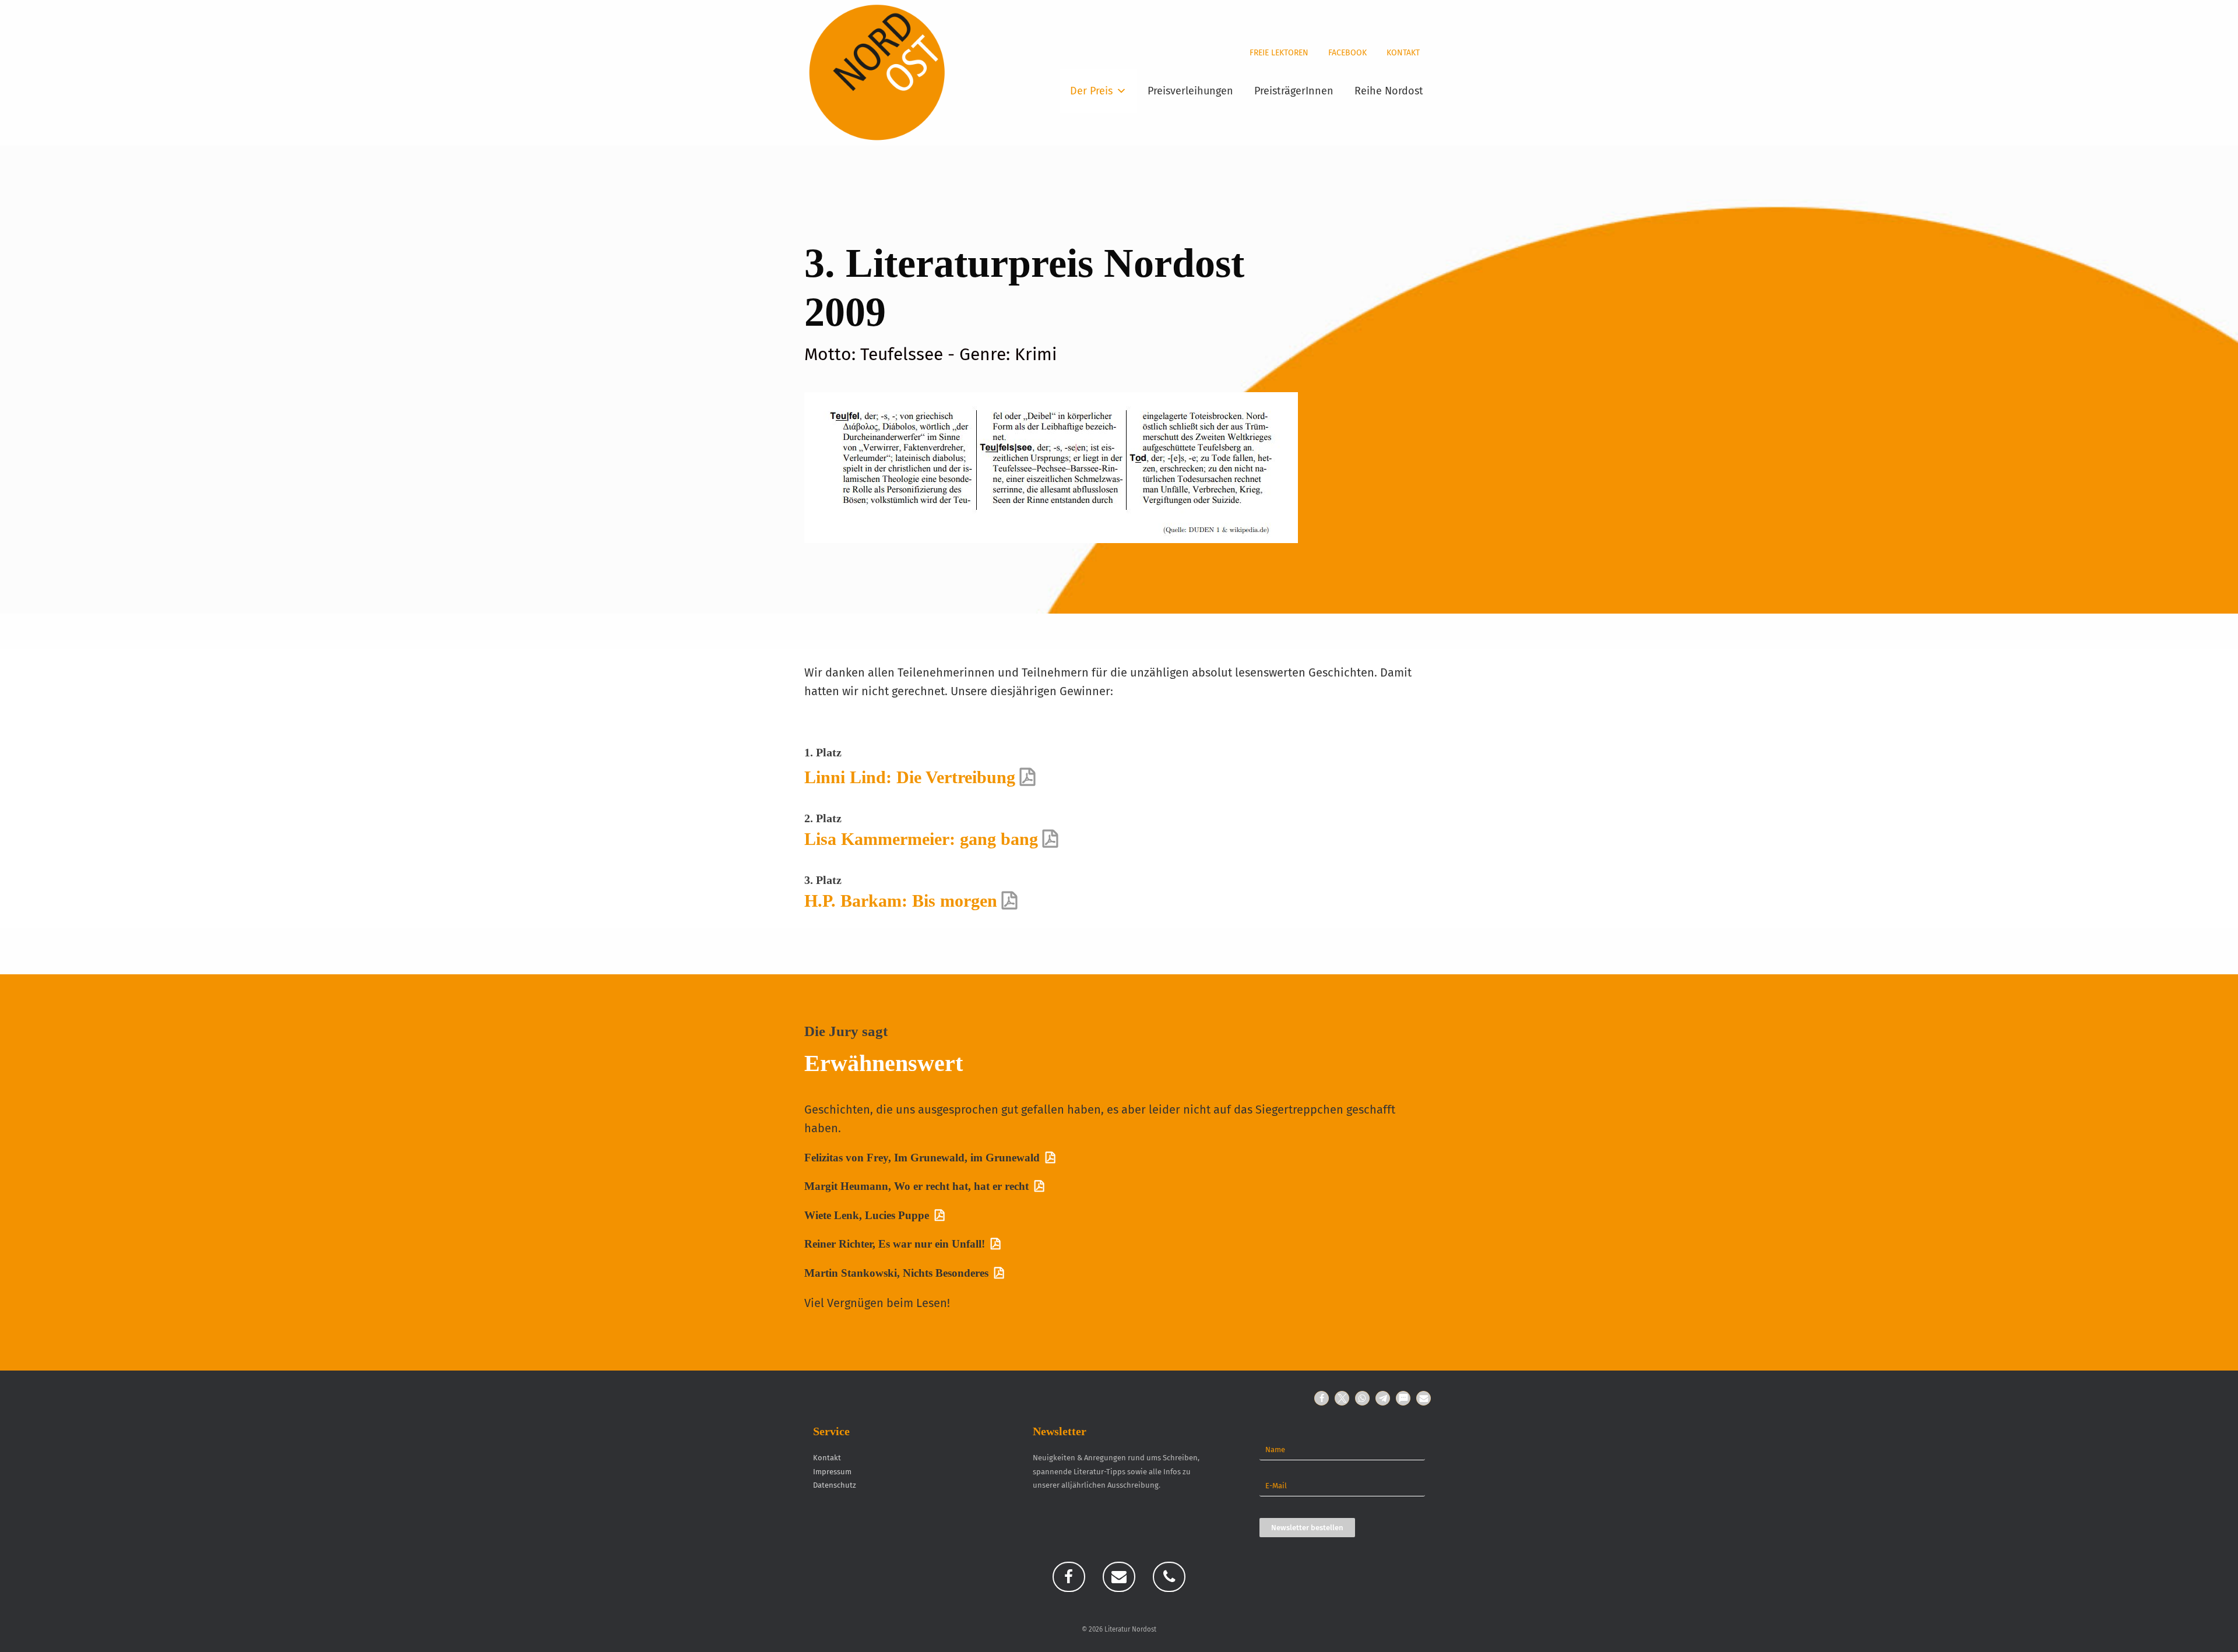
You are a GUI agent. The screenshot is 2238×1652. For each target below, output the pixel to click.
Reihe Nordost (1389, 91)
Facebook (1347, 53)
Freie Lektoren (1279, 53)
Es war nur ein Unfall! (932, 1244)
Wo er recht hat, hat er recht (961, 1186)
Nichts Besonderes (946, 1273)
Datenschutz (835, 1485)
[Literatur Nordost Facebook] (1069, 1577)
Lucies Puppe (897, 1215)
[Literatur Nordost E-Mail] (1119, 1577)
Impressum (832, 1472)
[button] (1322, 1398)
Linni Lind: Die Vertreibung (910, 777)
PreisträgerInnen (1294, 91)
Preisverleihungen (1190, 91)
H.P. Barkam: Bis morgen (901, 901)
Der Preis (1091, 91)
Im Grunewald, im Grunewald (967, 1158)
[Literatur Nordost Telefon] (1169, 1577)
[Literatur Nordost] (877, 73)
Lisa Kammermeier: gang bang (921, 839)
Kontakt (1403, 53)
